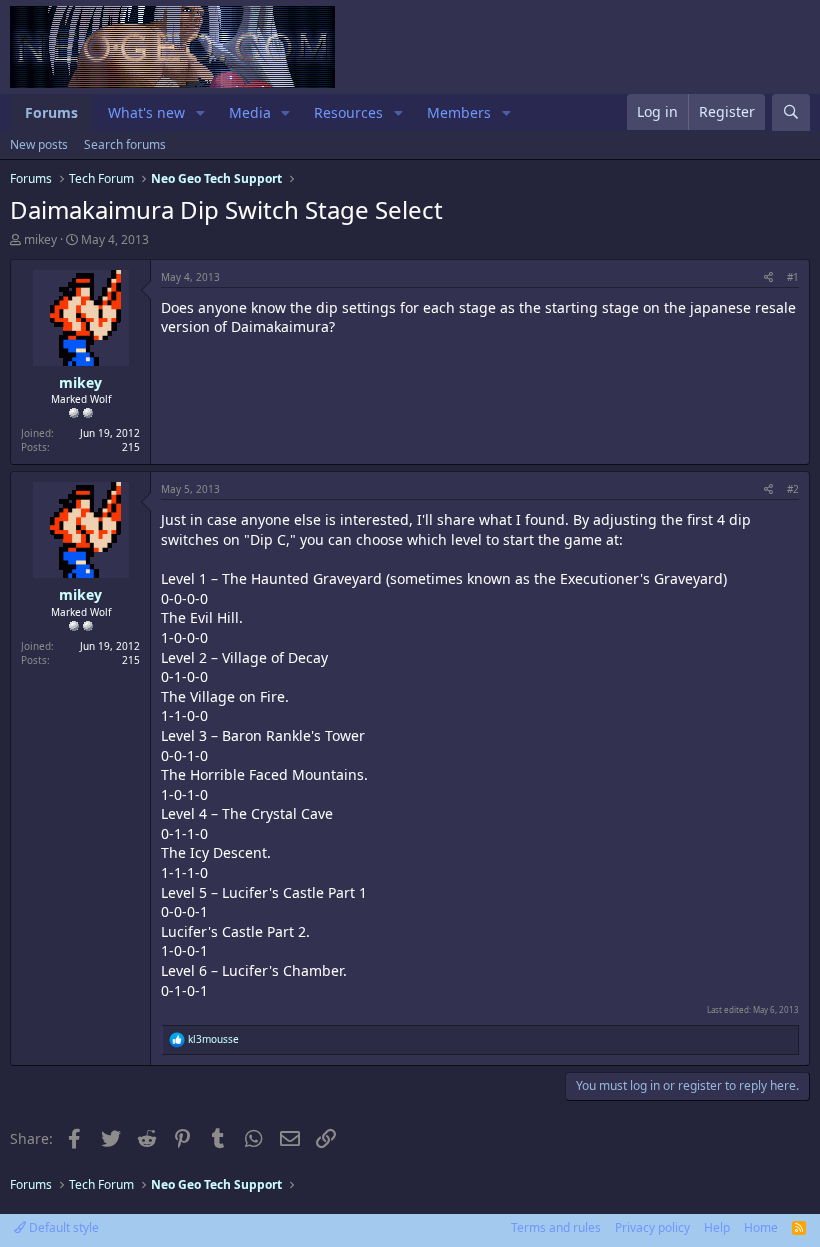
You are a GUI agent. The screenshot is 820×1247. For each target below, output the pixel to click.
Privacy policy (652, 1227)
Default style (62, 1227)
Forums (51, 112)
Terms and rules (556, 1227)
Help (717, 1227)
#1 (793, 277)
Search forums (125, 144)
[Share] (768, 277)
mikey (40, 239)
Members (459, 112)
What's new (146, 112)
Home (761, 1227)
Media (250, 112)
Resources (348, 112)
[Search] (791, 112)
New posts (39, 144)
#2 (793, 489)
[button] (200, 113)
